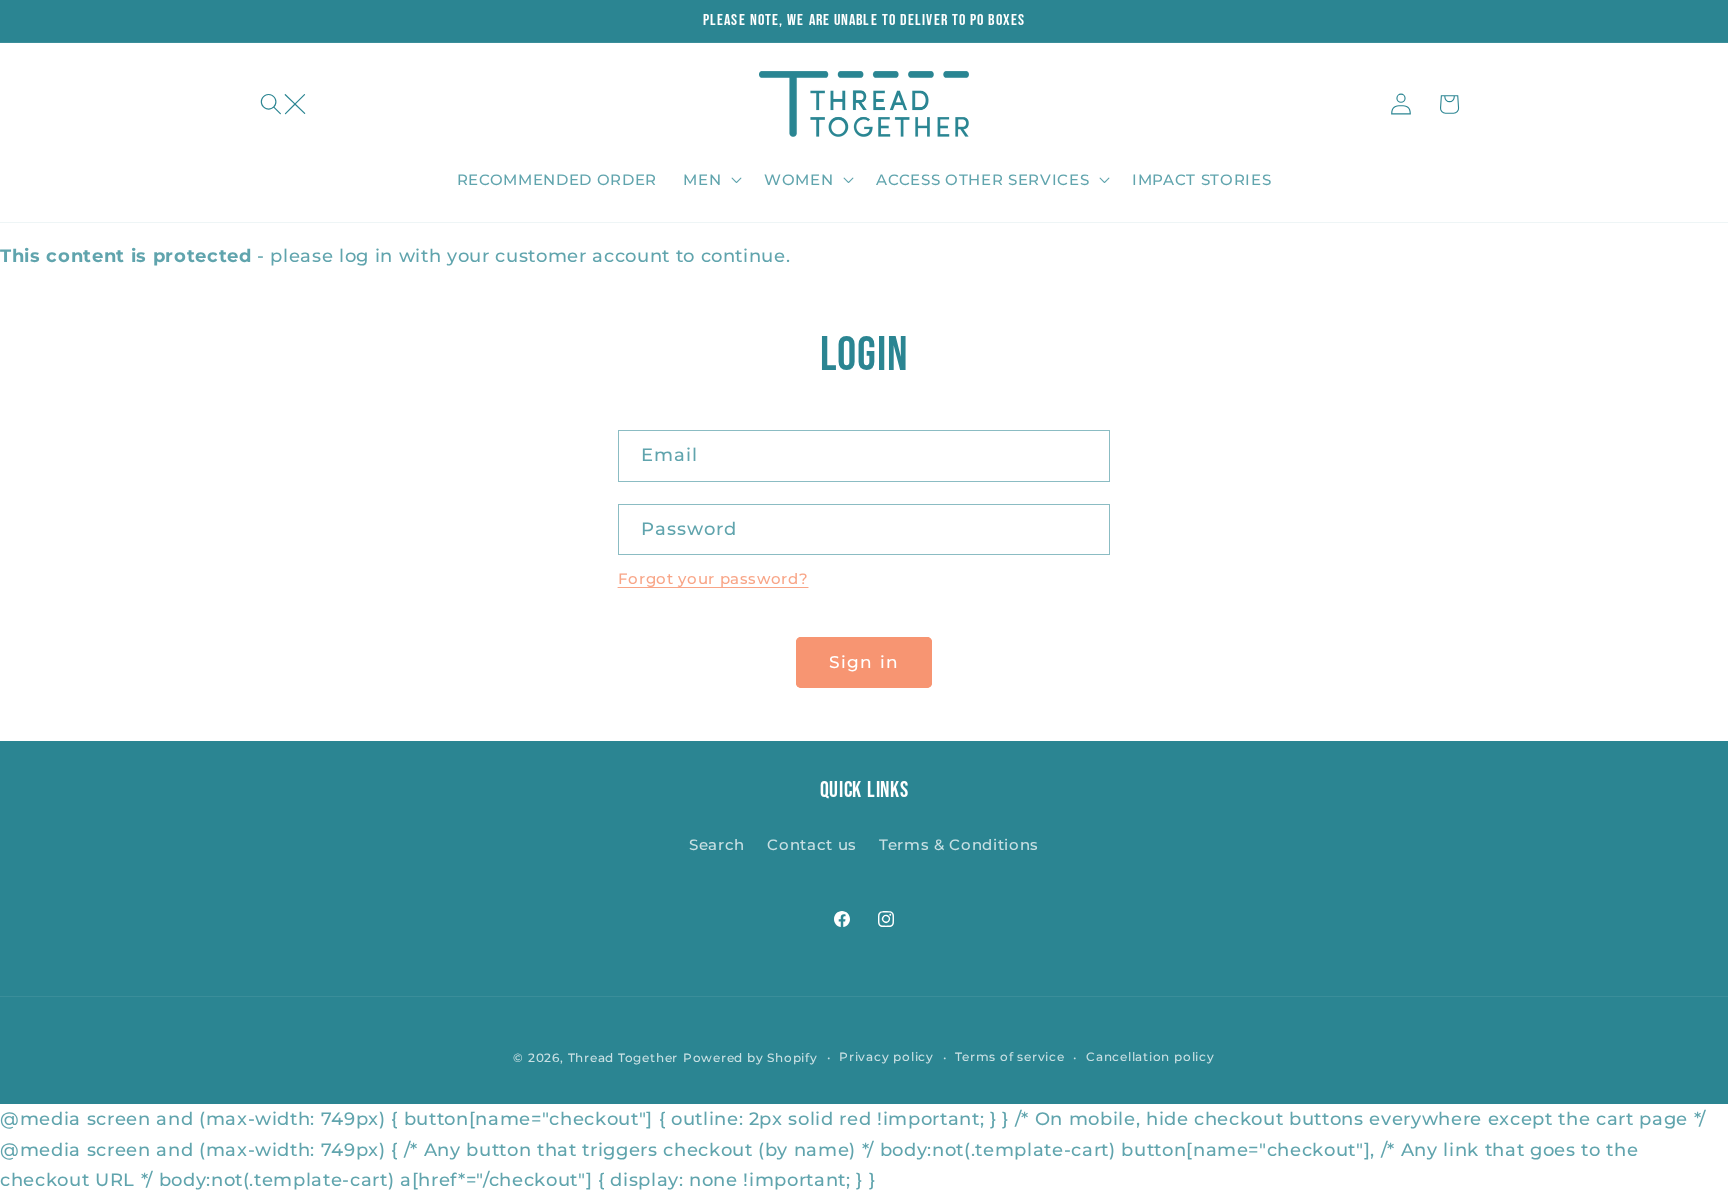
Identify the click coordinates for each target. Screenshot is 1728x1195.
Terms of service (1009, 1056)
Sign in (864, 662)
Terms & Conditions (959, 844)
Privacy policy (886, 1056)
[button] (283, 104)
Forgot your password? (713, 578)
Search (717, 844)
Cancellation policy (1150, 1056)
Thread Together (623, 1057)
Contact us (812, 844)
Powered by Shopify (750, 1057)
